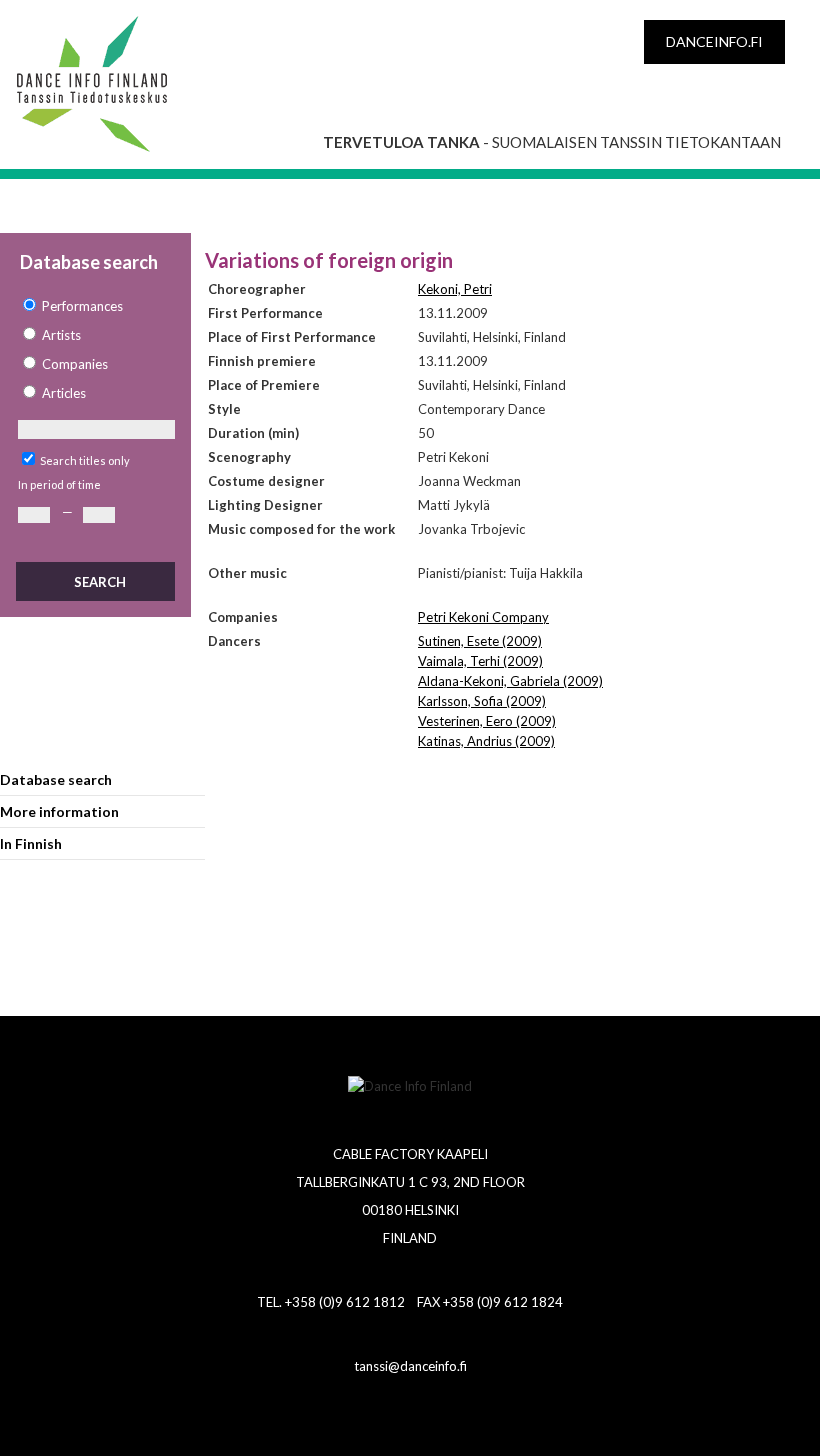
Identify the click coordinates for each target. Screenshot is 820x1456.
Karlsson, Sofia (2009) (482, 701)
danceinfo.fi (714, 41)
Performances (82, 306)
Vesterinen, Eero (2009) (487, 721)
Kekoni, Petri (455, 289)
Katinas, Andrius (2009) (486, 741)
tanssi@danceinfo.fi (410, 1366)
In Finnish (31, 843)
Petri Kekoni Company (483, 617)
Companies (75, 364)
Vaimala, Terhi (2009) (480, 661)
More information (59, 811)
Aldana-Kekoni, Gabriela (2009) (510, 681)
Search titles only (85, 460)
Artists (61, 335)
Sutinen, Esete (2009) (480, 641)
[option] (95, 306)
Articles (64, 393)
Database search (56, 779)
